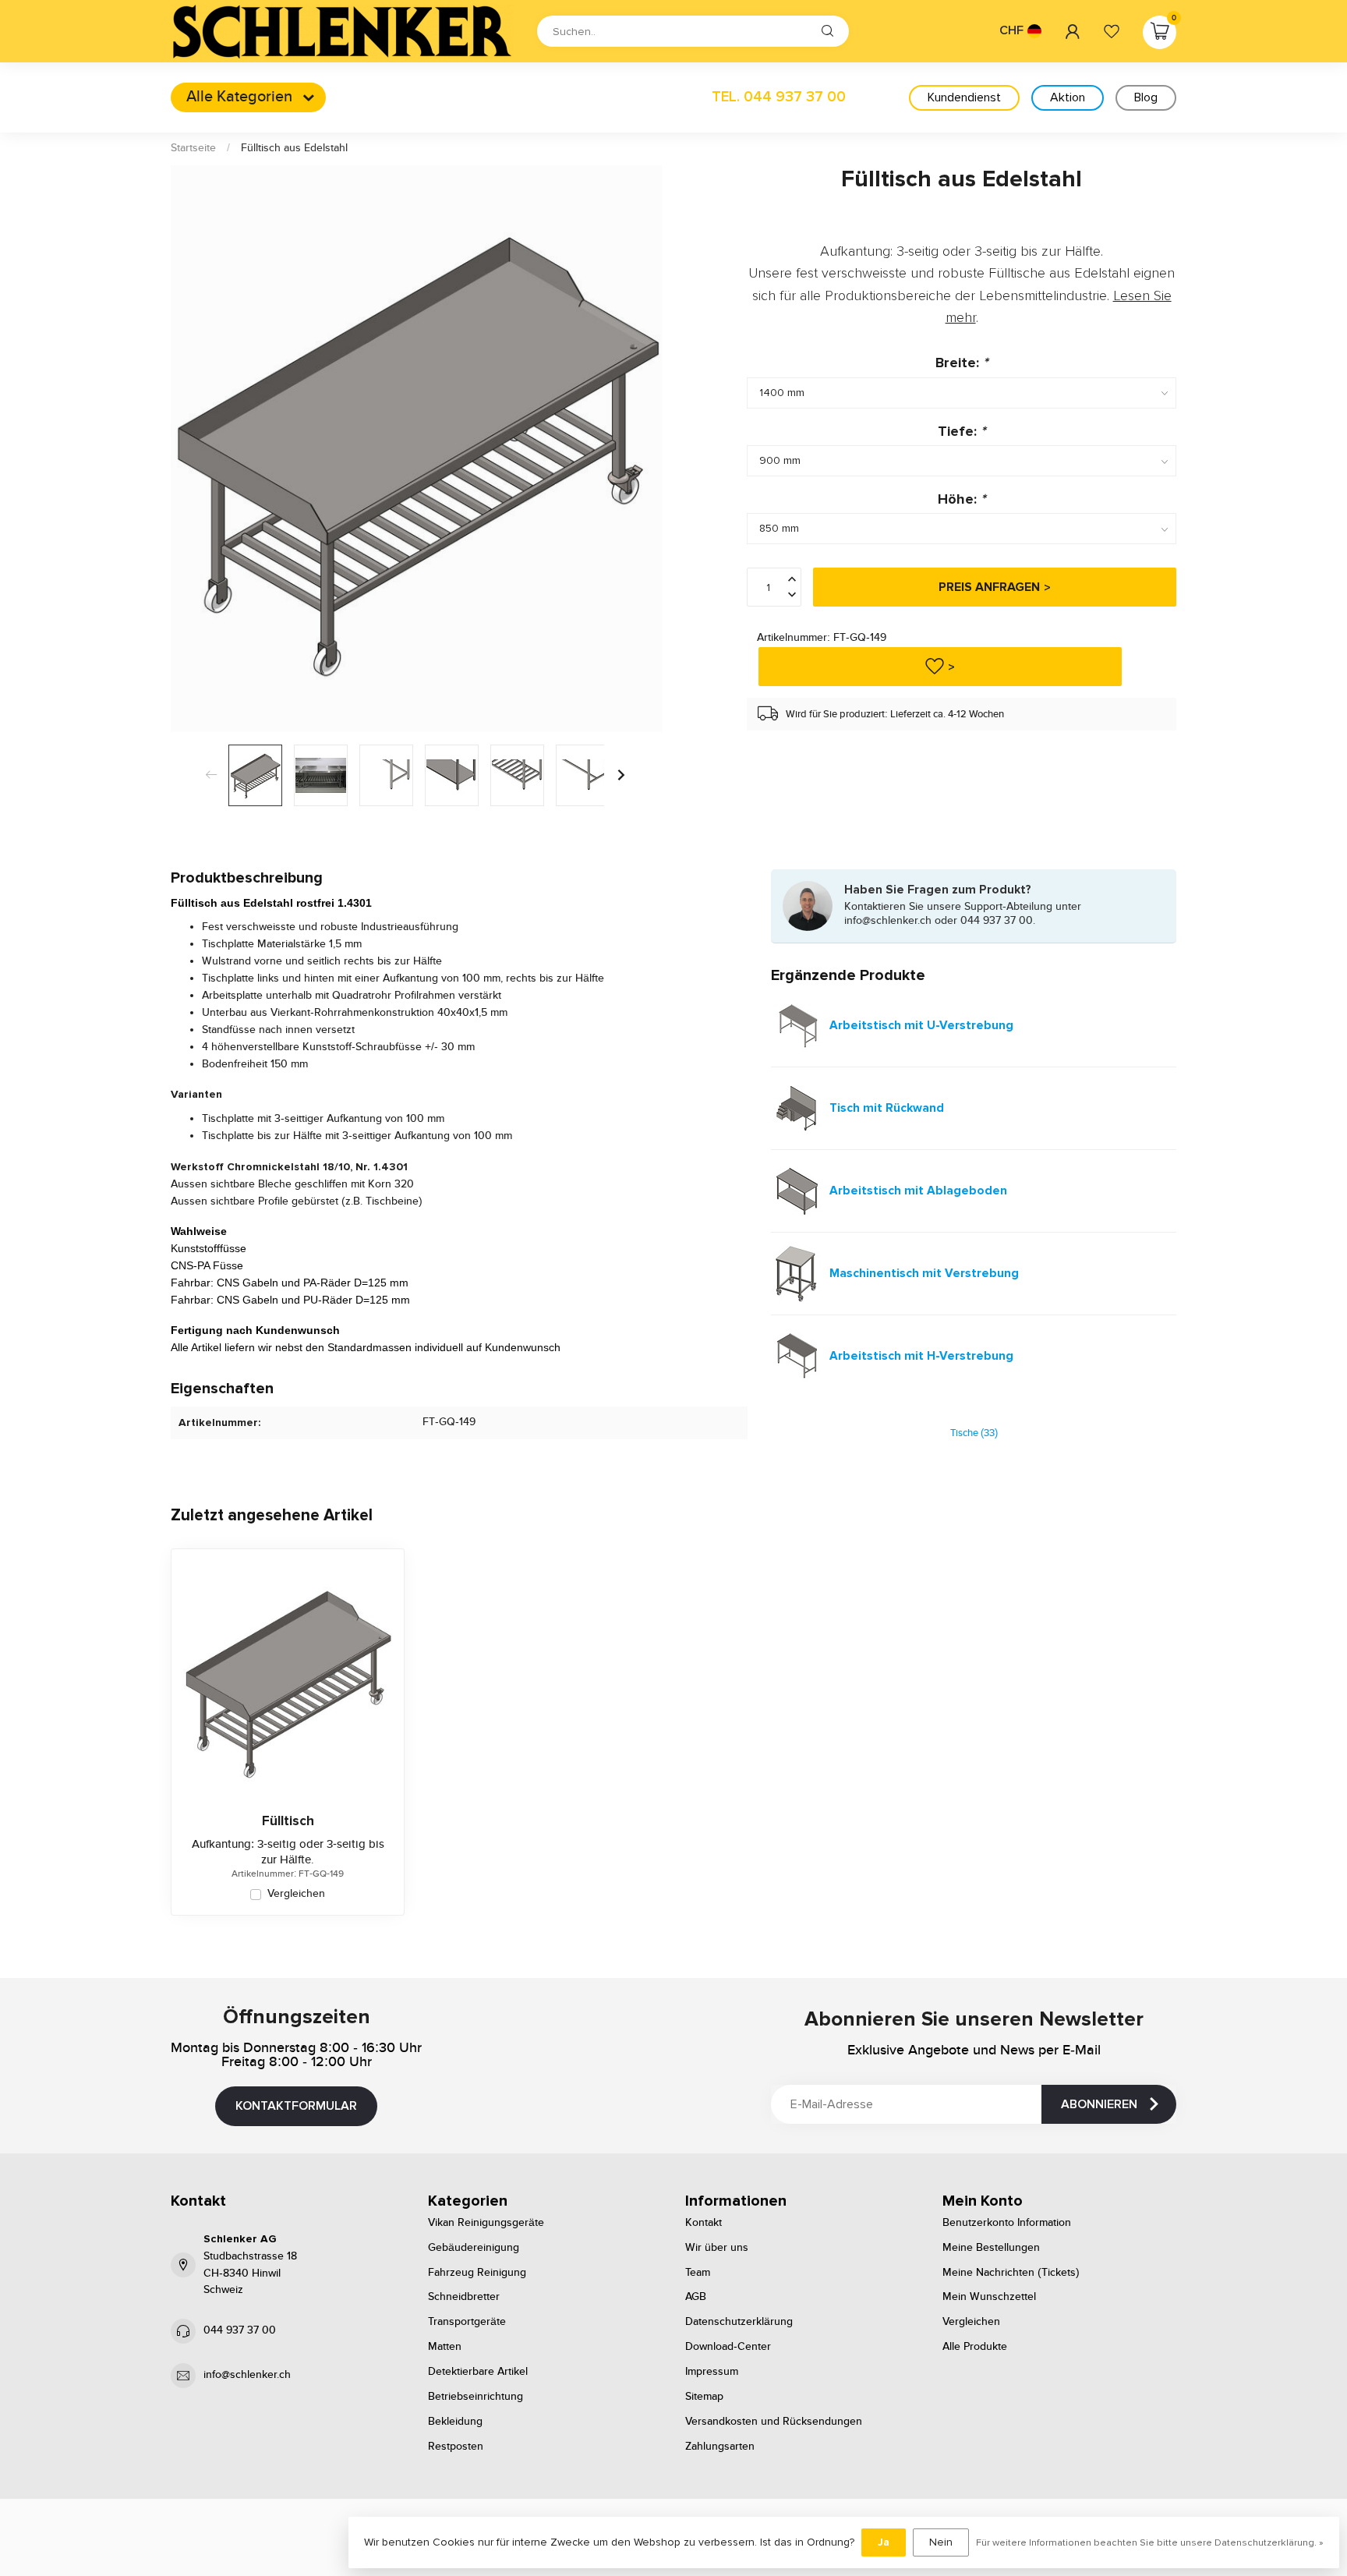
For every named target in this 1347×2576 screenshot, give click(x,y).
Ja (884, 2542)
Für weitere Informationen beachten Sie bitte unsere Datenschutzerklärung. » (1150, 2542)
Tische (974, 1433)
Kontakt (704, 2223)
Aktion (1068, 97)
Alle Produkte (975, 2347)
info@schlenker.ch (247, 2375)
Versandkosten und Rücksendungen (774, 2422)
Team (698, 2273)
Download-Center (728, 2347)
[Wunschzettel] (1112, 31)
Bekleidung (455, 2422)
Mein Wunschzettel (989, 2297)
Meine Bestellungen (991, 2248)
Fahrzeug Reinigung (477, 2273)
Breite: (962, 363)
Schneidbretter (464, 2297)
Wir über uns (717, 2248)
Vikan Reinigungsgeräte (486, 2223)
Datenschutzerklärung (739, 2322)
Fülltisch (288, 1821)
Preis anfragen (989, 587)
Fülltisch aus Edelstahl (294, 148)
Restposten (456, 2447)
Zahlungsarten (720, 2447)
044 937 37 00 (240, 2330)
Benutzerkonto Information (1007, 2223)
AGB (696, 2297)
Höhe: (962, 499)
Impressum (712, 2372)
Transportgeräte (467, 2322)
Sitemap (704, 2397)
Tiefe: (962, 430)
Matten (445, 2347)
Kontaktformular (296, 2106)
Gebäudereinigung (474, 2248)
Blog (1146, 97)
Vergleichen (296, 1894)
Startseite (193, 148)
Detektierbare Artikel (478, 2372)
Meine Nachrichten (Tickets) (1011, 2273)
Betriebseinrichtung (476, 2397)
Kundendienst (964, 97)
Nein (941, 2542)
